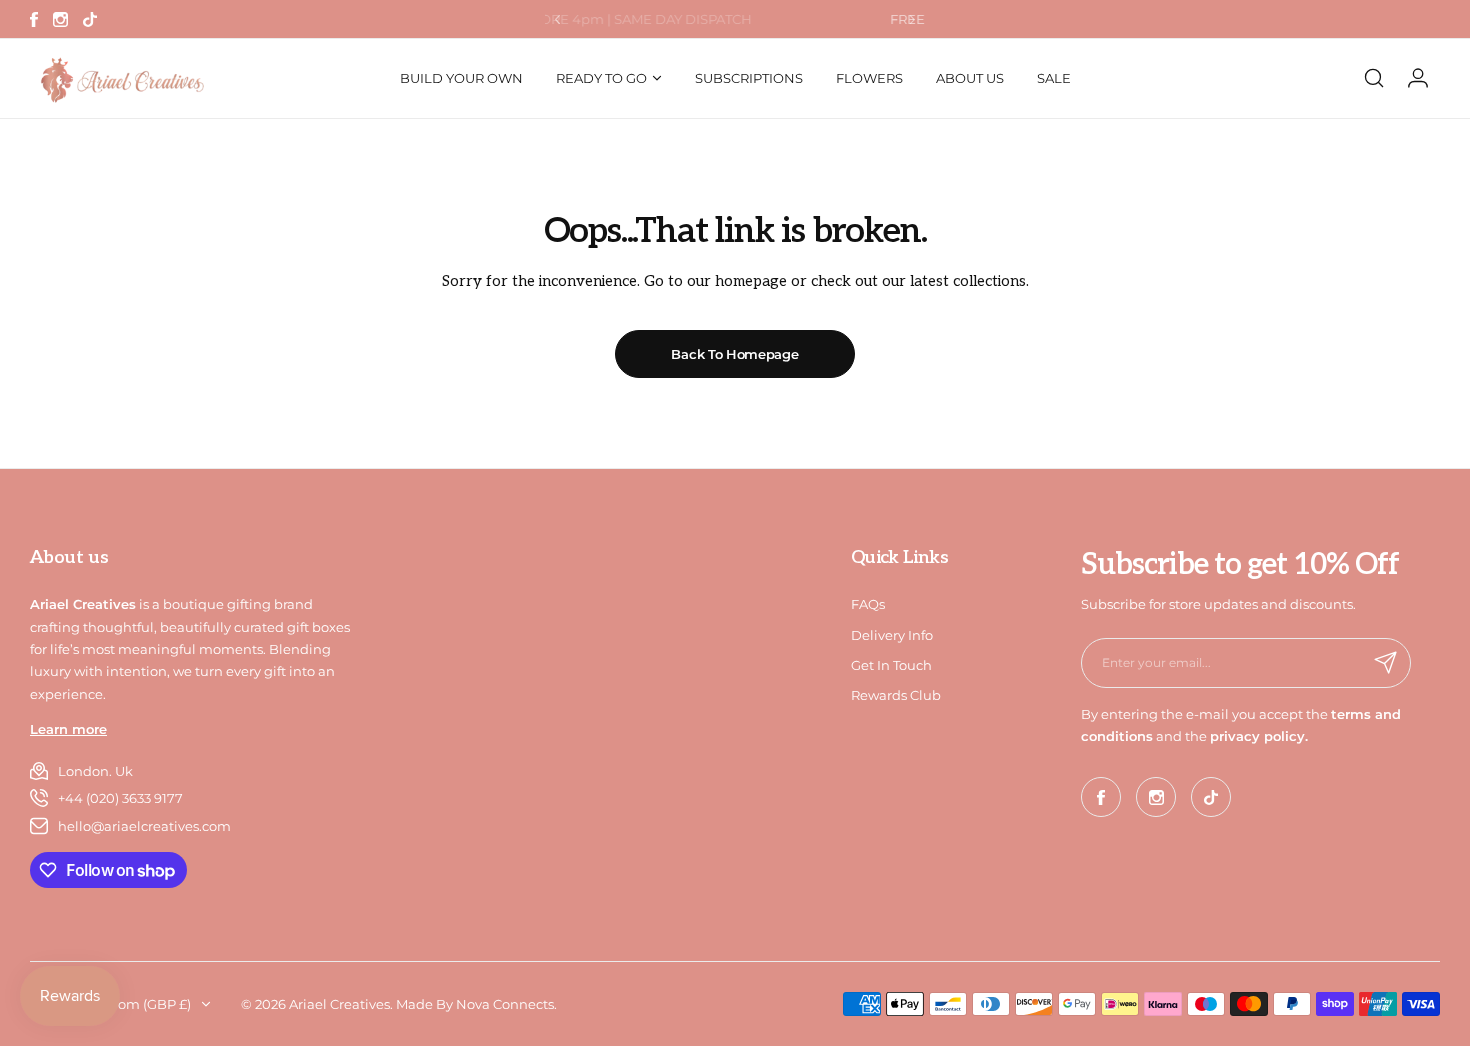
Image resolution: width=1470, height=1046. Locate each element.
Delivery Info (892, 635)
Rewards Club (896, 695)
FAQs (868, 604)
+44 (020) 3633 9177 (120, 798)
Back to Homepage (734, 354)
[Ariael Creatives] (120, 78)
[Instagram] (60, 19)
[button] (557, 19)
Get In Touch (891, 665)
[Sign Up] (1386, 663)
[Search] (1374, 78)
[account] (1418, 78)
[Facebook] (34, 19)
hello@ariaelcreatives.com (144, 826)
